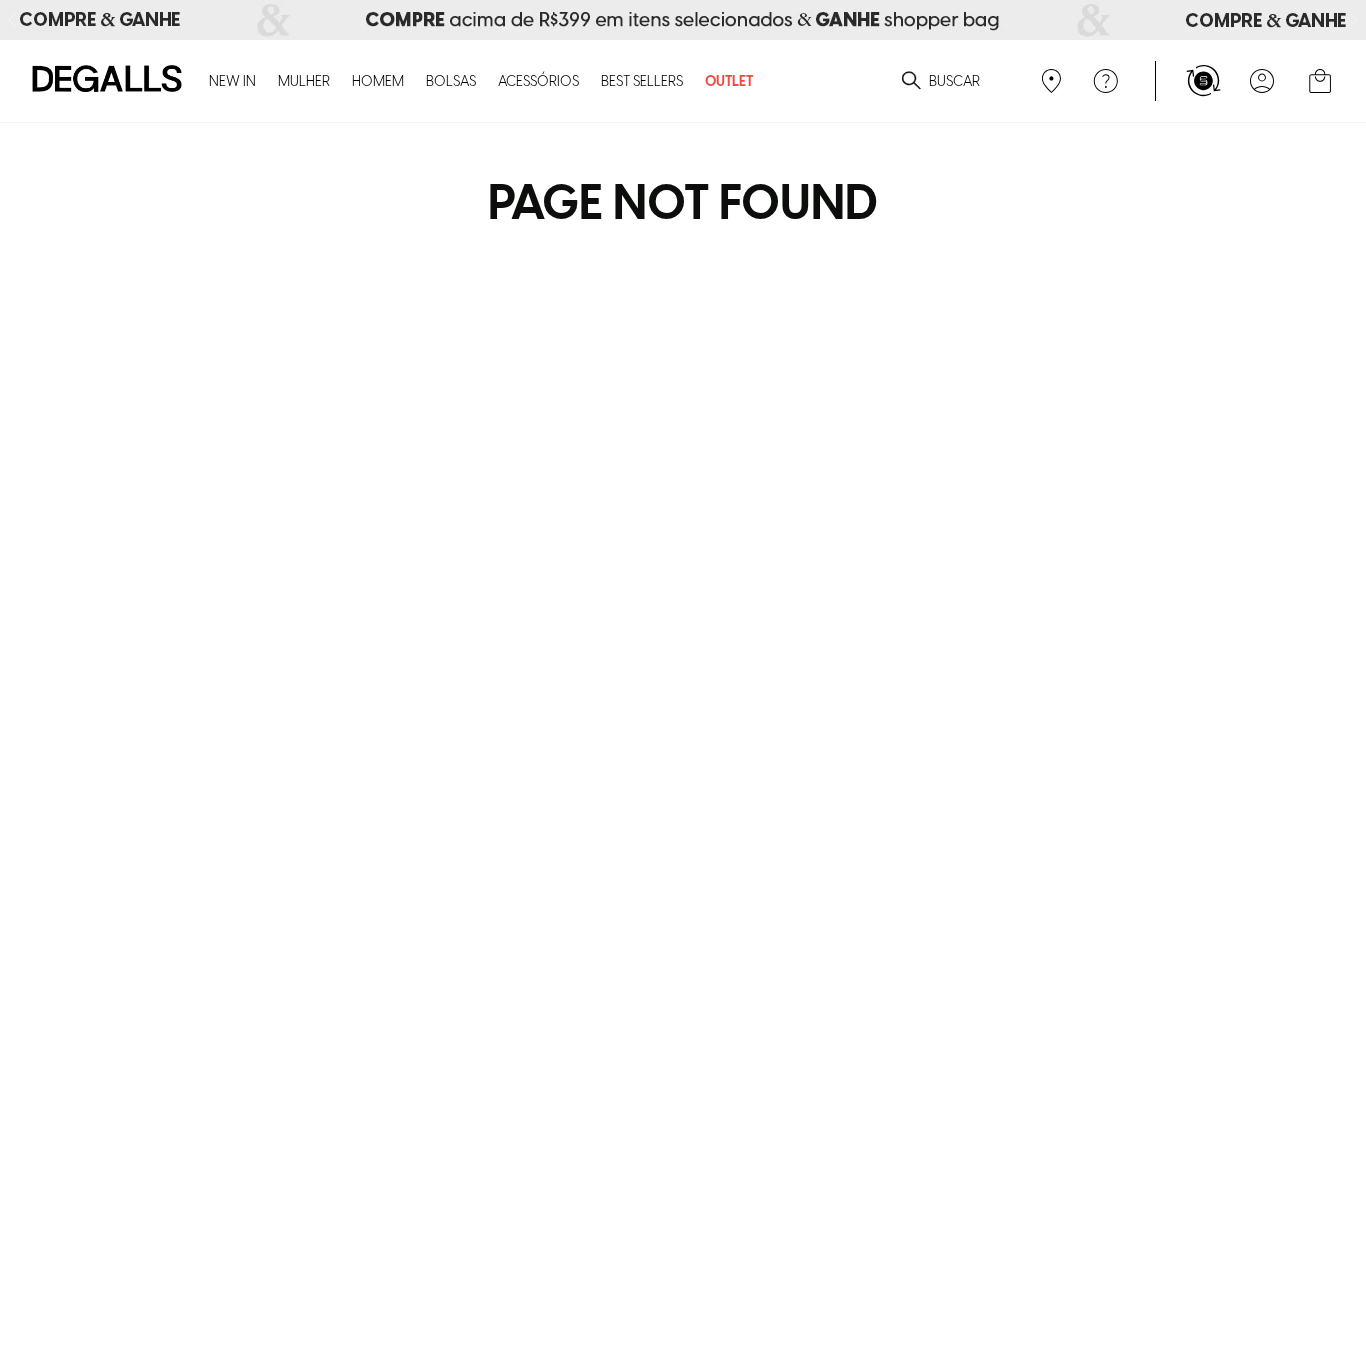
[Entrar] (1262, 81)
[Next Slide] (1354, 20)
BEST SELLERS (642, 82)
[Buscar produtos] (911, 81)
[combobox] (909, 81)
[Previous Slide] (12, 20)
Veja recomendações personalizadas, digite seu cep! (1049, 81)
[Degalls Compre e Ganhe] (683, 20)
